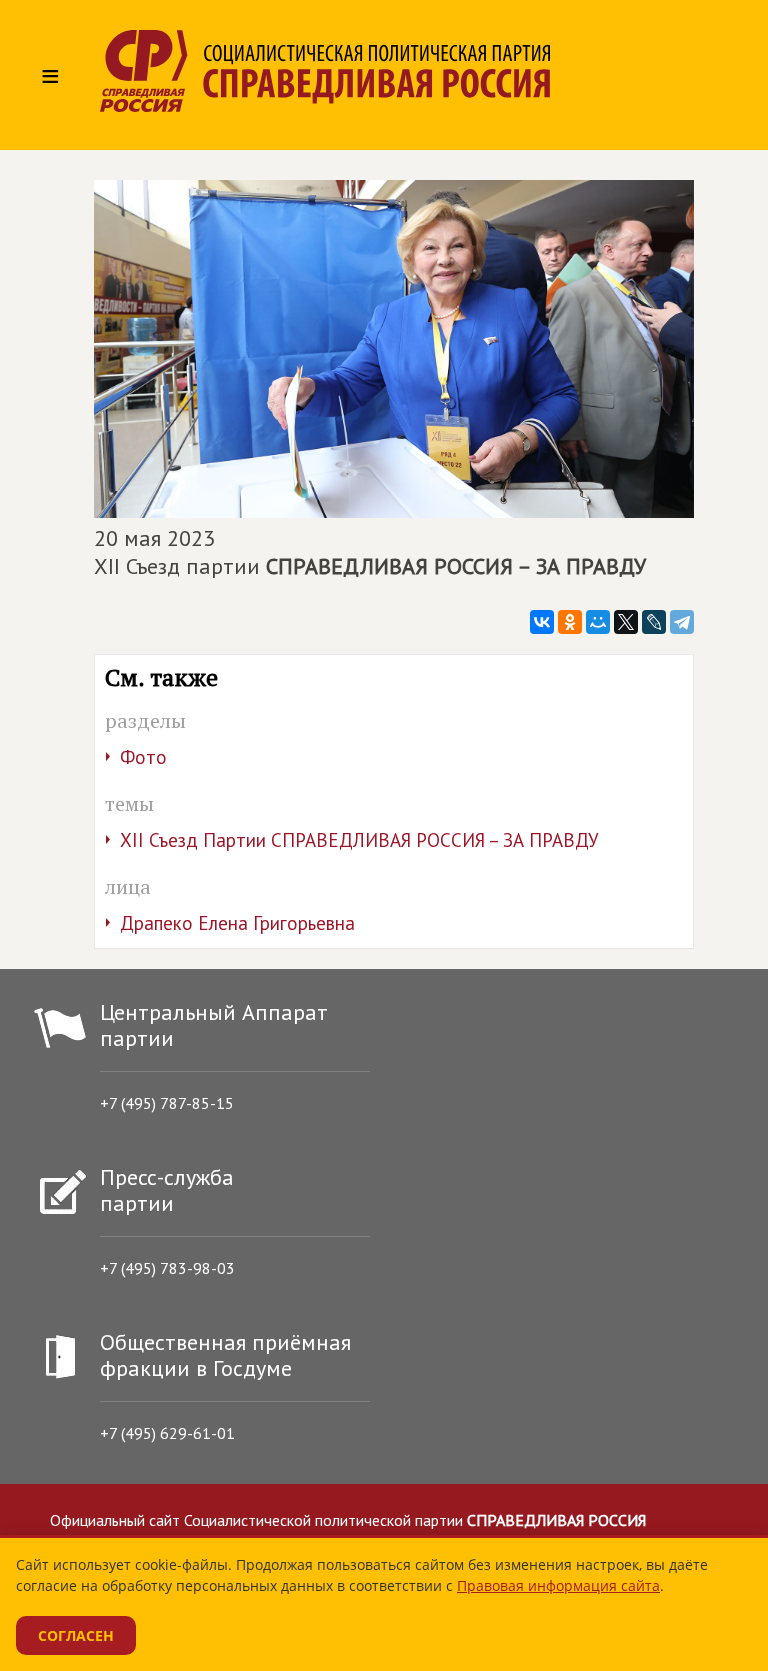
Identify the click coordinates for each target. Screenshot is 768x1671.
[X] (626, 622)
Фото (143, 757)
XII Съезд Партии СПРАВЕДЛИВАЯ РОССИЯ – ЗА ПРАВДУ (359, 840)
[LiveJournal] (654, 622)
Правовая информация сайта (558, 1585)
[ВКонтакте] (542, 622)
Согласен (76, 1635)
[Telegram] (682, 622)
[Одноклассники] (570, 622)
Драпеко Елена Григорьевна (237, 923)
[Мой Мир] (598, 622)
